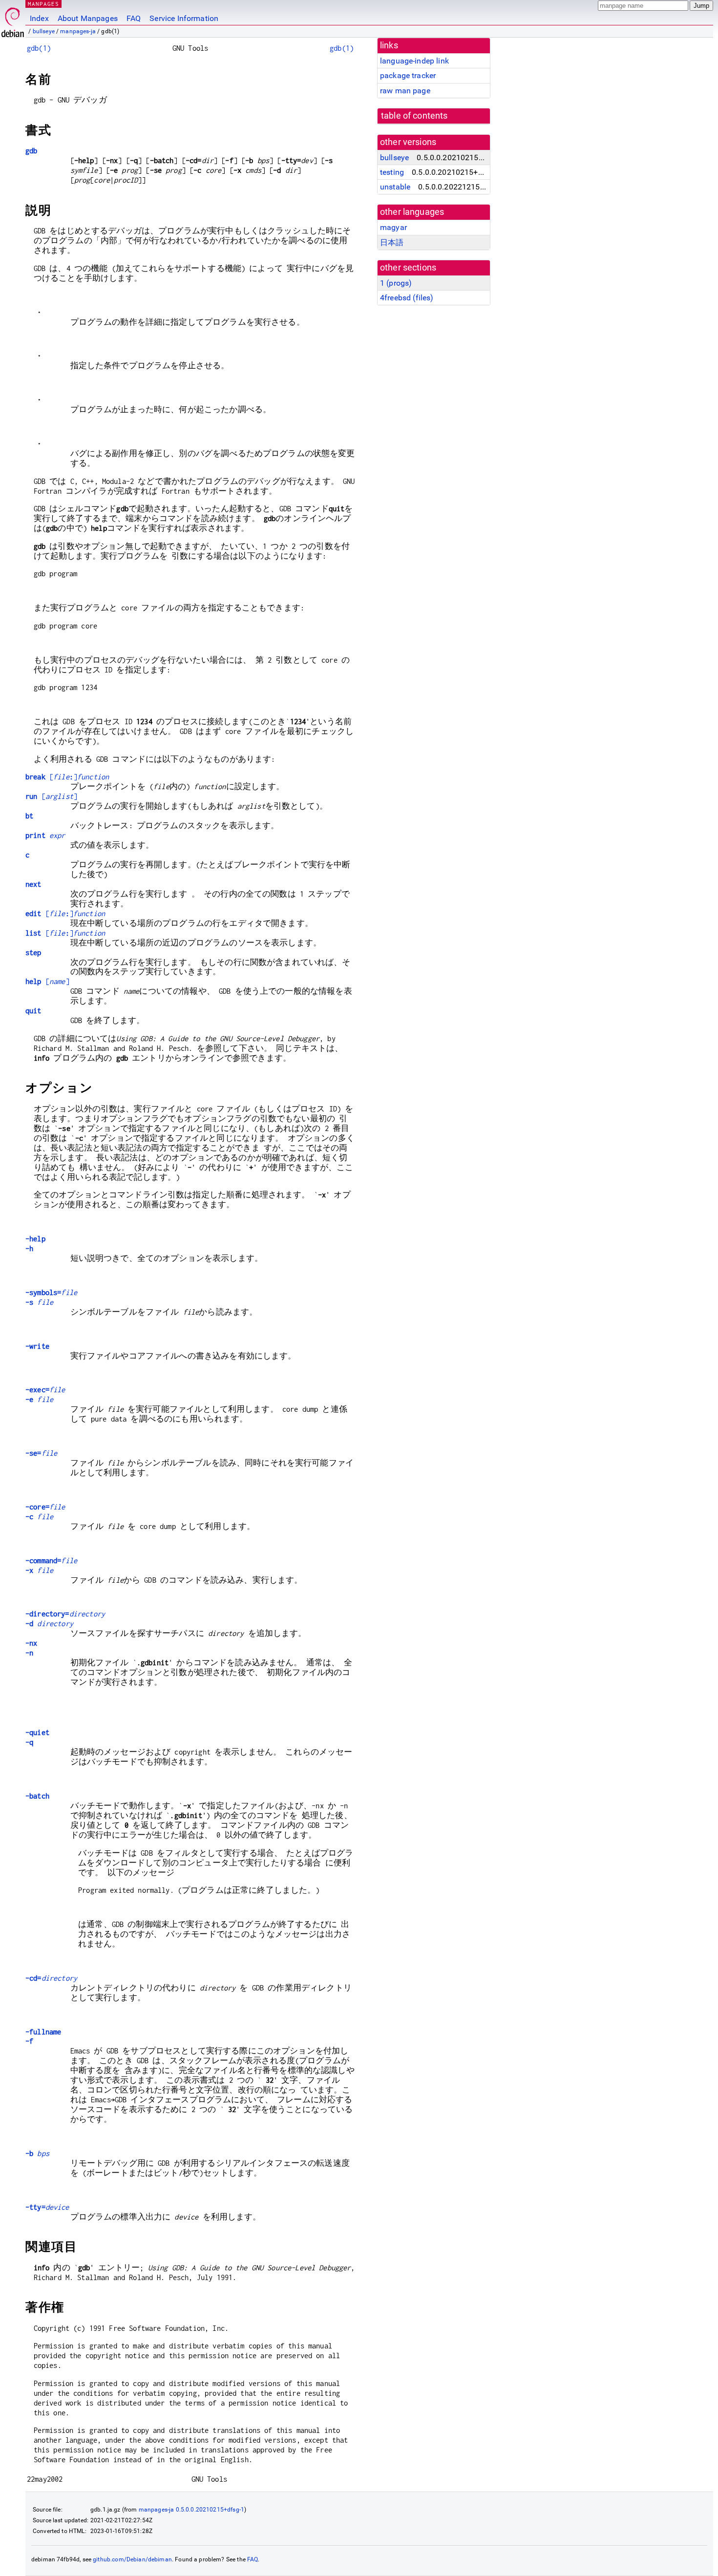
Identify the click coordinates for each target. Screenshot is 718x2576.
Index (39, 18)
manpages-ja (78, 31)
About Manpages (88, 18)
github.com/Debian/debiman (132, 2559)
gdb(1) (39, 48)
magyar (393, 227)
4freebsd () (407, 298)
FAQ (134, 18)
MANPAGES (43, 4)
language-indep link (414, 61)
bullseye (44, 31)
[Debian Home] (13, 20)
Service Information (184, 18)
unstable (395, 187)
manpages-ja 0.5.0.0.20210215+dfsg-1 (191, 2510)
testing (392, 172)
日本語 (392, 242)
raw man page (405, 91)
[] (67, 777)
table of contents (414, 116)
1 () (396, 283)
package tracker (408, 75)
